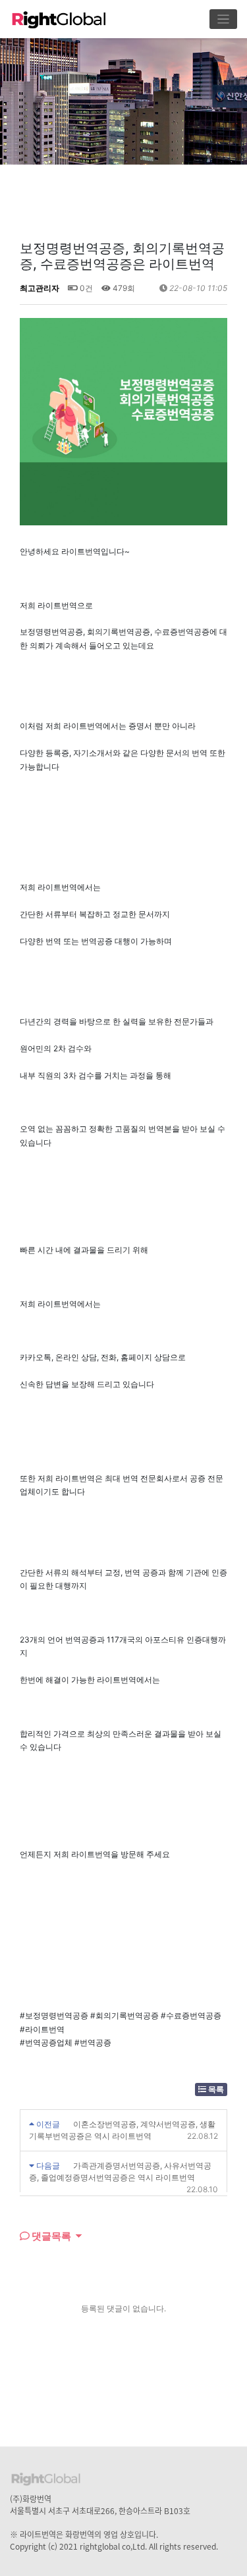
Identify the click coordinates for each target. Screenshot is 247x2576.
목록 (215, 2089)
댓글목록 (50, 2236)
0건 (85, 288)
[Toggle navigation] (224, 19)
